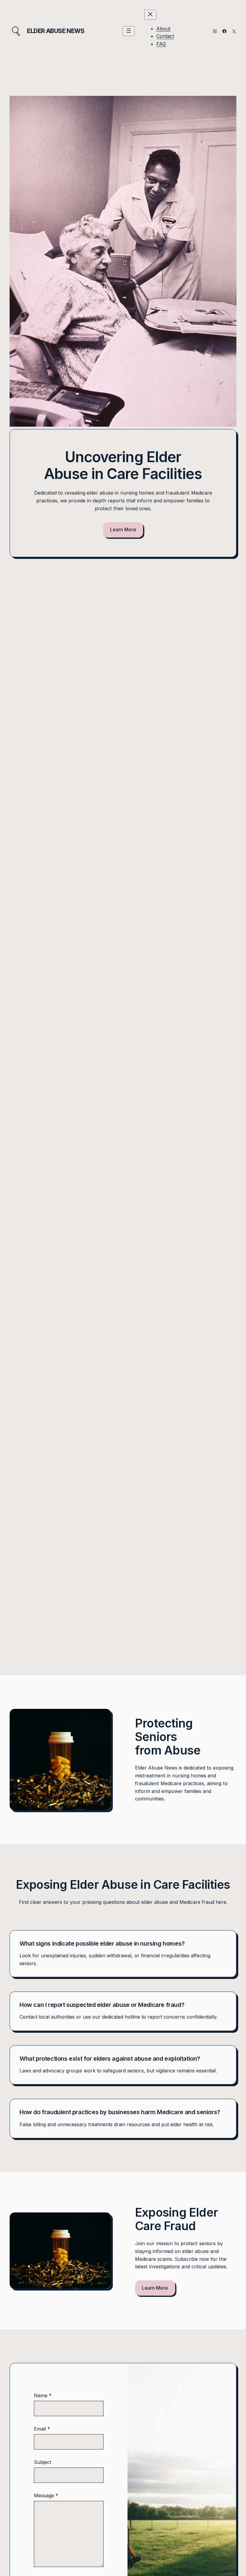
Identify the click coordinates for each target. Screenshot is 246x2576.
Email (42, 2429)
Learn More (123, 529)
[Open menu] (129, 31)
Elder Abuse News (56, 31)
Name (43, 2395)
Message (46, 2495)
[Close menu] (150, 15)
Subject (43, 2462)
